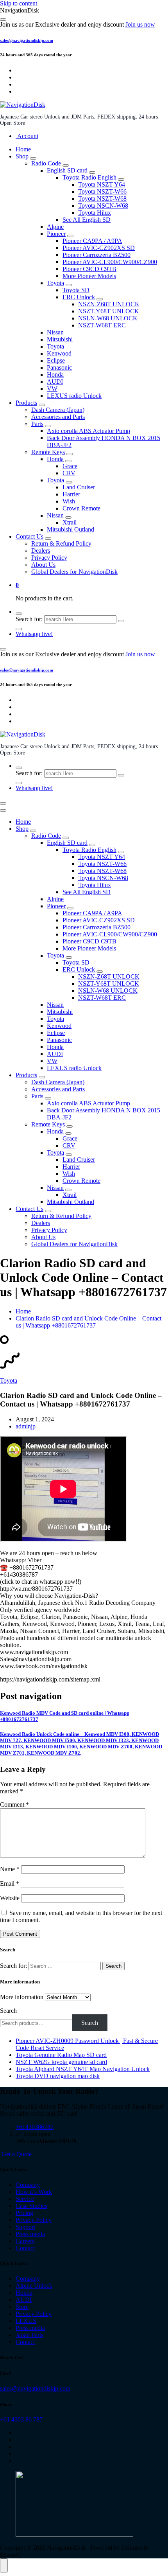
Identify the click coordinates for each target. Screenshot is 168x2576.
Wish (69, 501)
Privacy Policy (49, 558)
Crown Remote (81, 508)
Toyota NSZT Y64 (102, 184)
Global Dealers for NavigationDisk (74, 572)
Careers (25, 2241)
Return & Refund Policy (61, 543)
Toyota (55, 283)
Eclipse (56, 360)
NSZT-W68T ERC (102, 325)
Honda (55, 375)
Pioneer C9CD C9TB (89, 269)
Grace (70, 466)
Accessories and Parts (58, 417)
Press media (30, 2234)
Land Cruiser (79, 487)
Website (10, 1898)
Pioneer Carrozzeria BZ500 (97, 255)
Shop (22, 156)
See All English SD (87, 220)
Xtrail (70, 522)
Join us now (140, 24)
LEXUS (26, 2321)
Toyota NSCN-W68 (103, 206)
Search (8, 2011)
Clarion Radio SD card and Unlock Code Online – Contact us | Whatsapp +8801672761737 (88, 1322)
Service (25, 2199)
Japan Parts (29, 2335)
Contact (25, 2248)
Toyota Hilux (95, 213)
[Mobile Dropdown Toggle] (33, 158)
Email (10, 1883)
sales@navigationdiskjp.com (27, 40)
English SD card (67, 170)
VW (52, 389)
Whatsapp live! (34, 634)
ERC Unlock (79, 297)
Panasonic (59, 367)
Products (26, 403)
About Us (43, 565)
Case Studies (31, 2206)
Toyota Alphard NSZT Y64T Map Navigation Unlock (83, 2069)
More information (22, 1997)
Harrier (71, 494)
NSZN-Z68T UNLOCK (109, 304)
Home (23, 149)
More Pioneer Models (89, 276)
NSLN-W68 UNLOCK (108, 318)
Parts (37, 424)
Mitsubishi (60, 339)
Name (10, 1869)
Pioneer (56, 234)
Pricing (24, 2213)
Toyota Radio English (89, 177)
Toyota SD (76, 290)
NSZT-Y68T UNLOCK (109, 311)
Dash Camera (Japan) (58, 410)
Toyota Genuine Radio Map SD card (61, 2055)
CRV (69, 473)
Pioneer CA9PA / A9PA (92, 241)
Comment (14, 1804)
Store (22, 2307)
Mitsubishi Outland (71, 529)
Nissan (55, 332)
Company (28, 2185)
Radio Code (46, 163)
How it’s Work (34, 2192)
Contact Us (29, 536)
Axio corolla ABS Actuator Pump (88, 431)
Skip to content (19, 3)
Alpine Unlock (34, 2286)
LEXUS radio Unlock (74, 396)
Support (25, 2227)
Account (27, 136)
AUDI (55, 382)
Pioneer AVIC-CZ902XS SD (99, 248)
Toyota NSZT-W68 (102, 198)
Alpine (55, 227)
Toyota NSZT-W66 (102, 191)
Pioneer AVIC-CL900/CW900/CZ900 (110, 262)
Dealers (41, 551)
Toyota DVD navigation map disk (58, 2076)
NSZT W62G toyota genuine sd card (61, 2062)
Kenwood (59, 353)
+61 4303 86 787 (21, 2419)
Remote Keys (48, 452)
